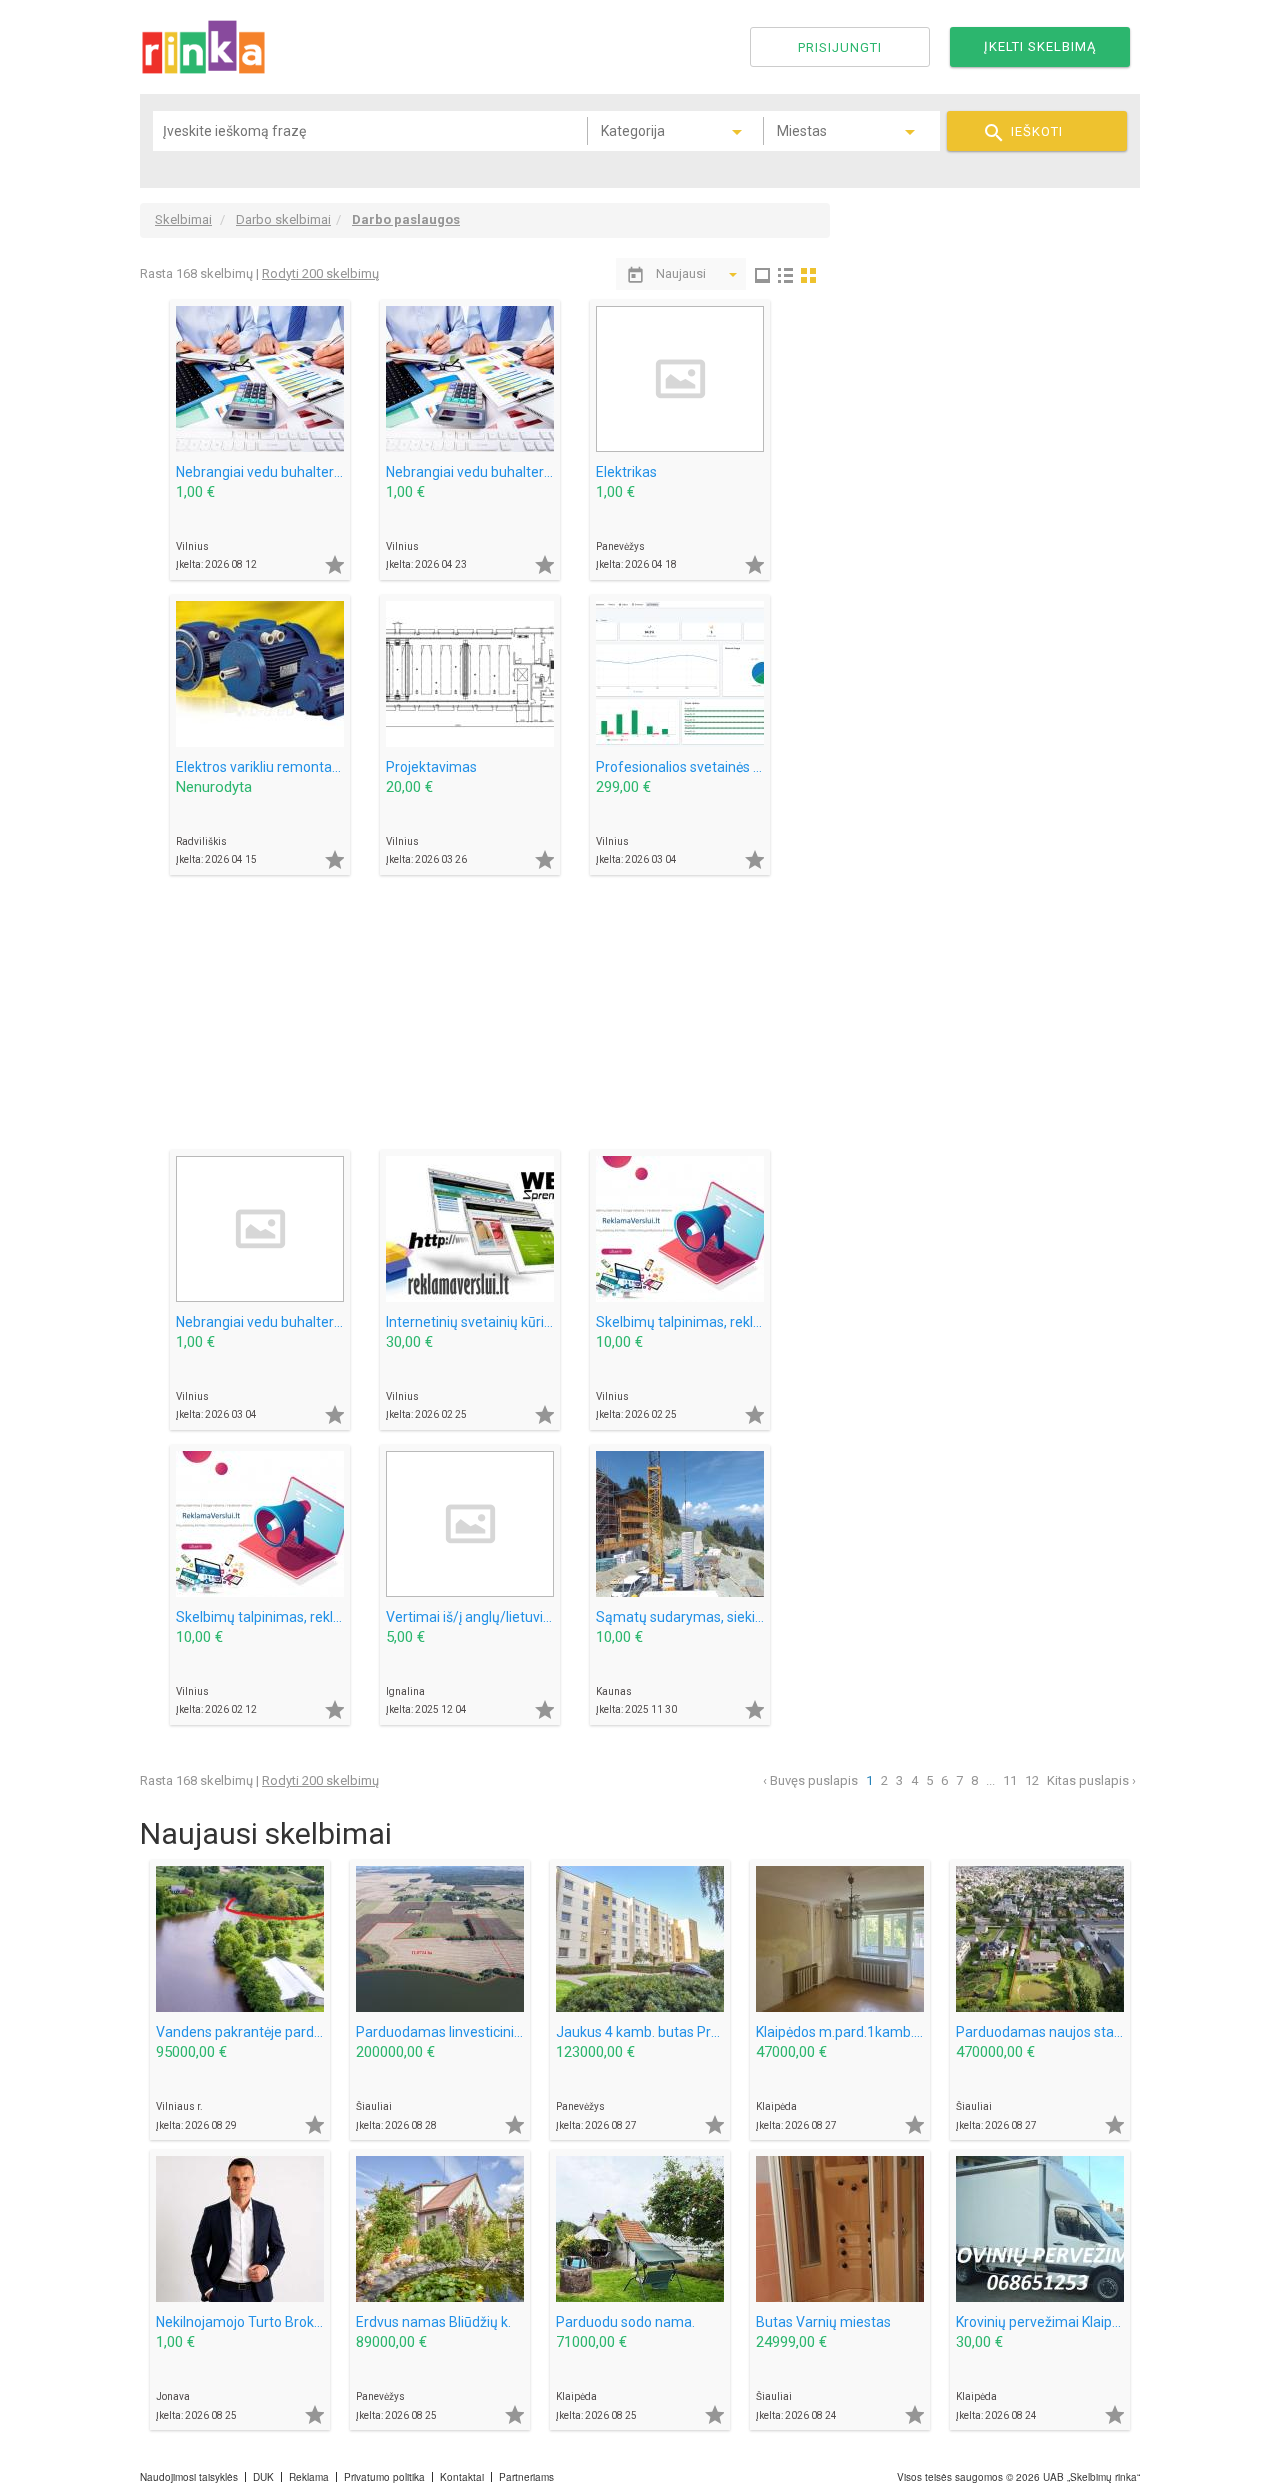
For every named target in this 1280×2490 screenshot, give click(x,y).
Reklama (309, 2477)
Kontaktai (462, 2477)
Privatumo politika (384, 2477)
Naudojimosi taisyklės (189, 2477)
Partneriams (526, 2477)
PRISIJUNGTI (840, 47)
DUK (263, 2477)
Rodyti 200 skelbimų (320, 273)
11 (1010, 1780)
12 (1032, 1780)
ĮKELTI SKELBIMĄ (1040, 46)
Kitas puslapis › (1091, 1780)
